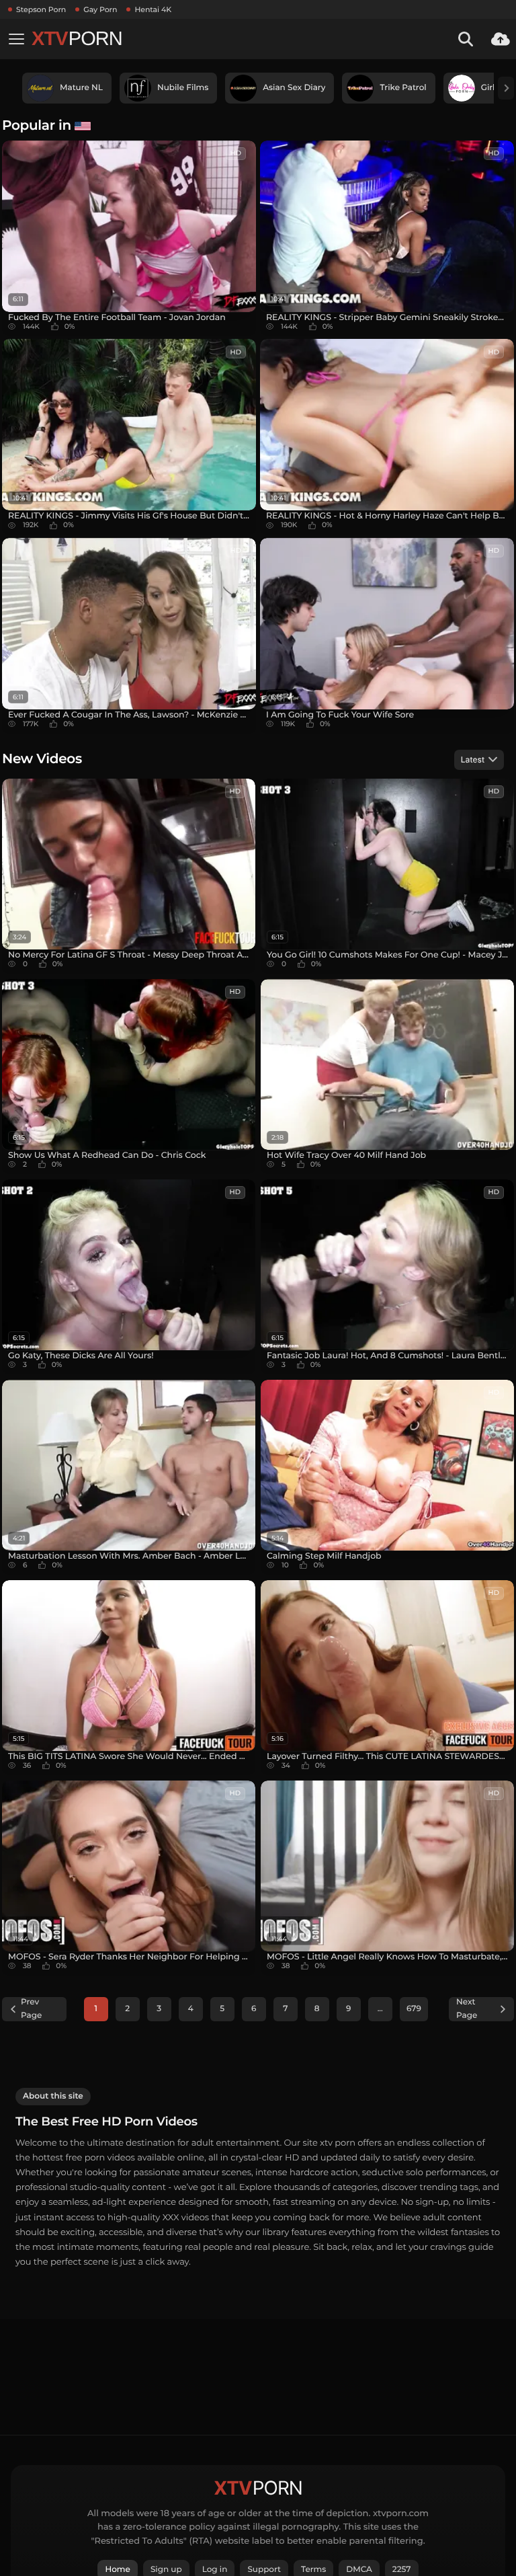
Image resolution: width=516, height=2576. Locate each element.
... (380, 2009)
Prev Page (31, 2009)
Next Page (467, 2009)
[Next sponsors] (506, 88)
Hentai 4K (153, 9)
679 (414, 2009)
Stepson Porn (41, 9)
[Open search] (466, 39)
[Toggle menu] (16, 39)
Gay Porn (100, 9)
